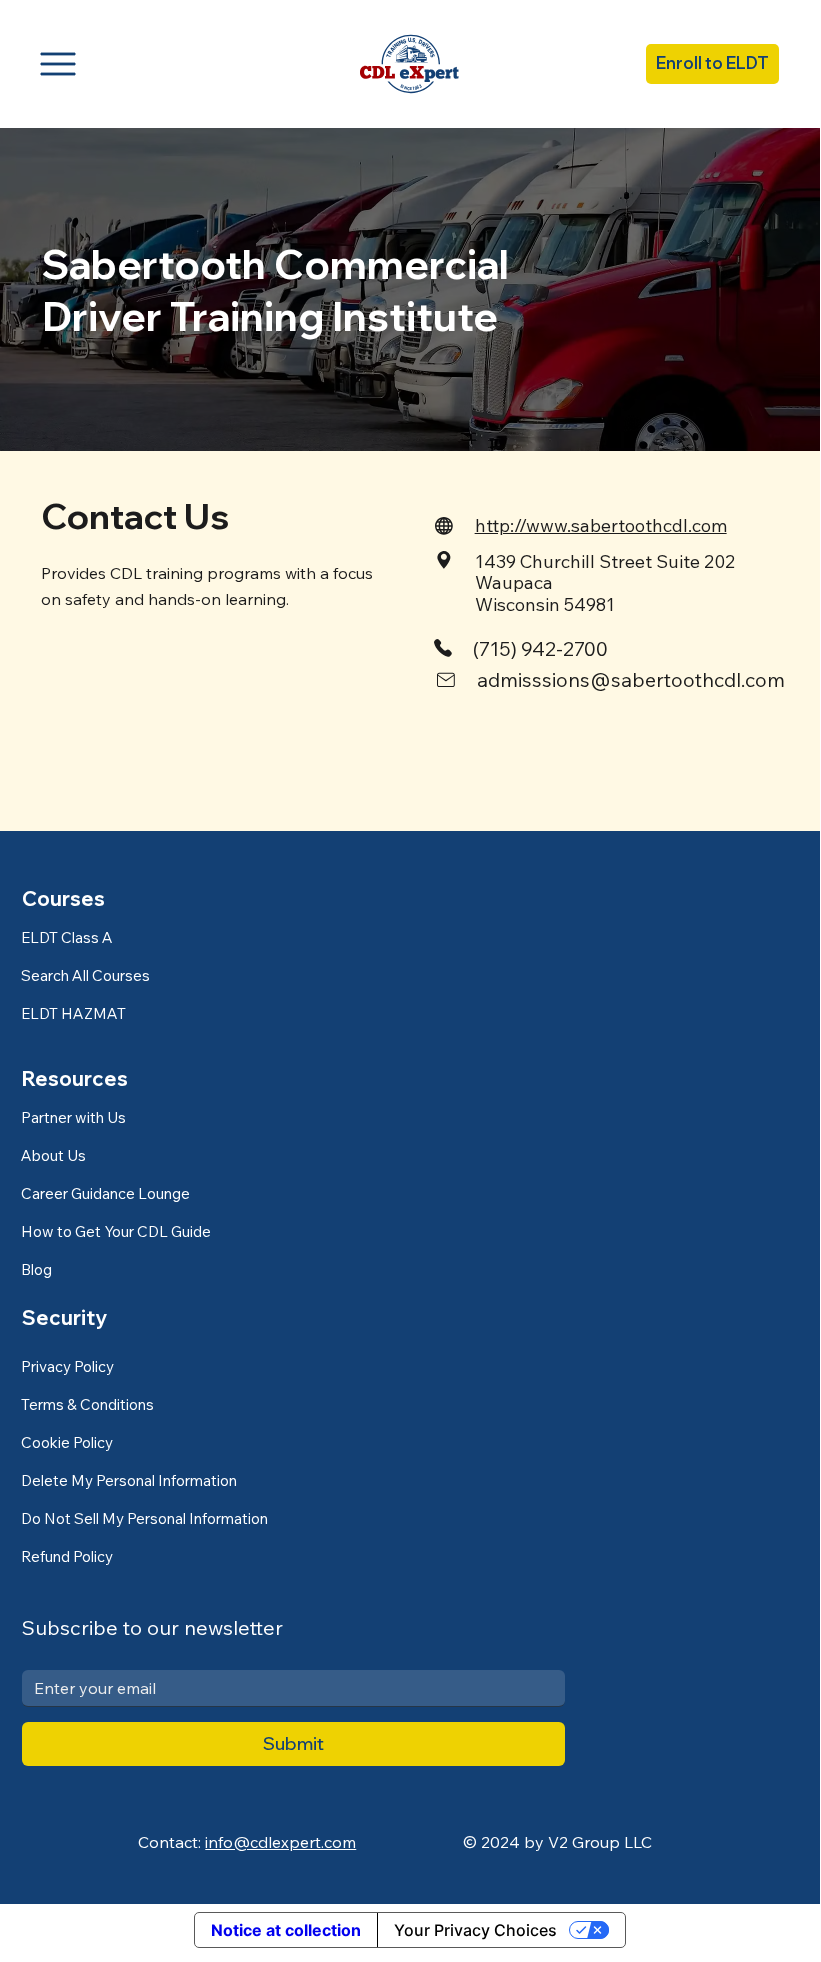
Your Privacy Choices (475, 1930)
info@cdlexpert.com (280, 1842)
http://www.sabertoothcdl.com (601, 525)
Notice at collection (286, 1930)
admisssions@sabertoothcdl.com (631, 679)
